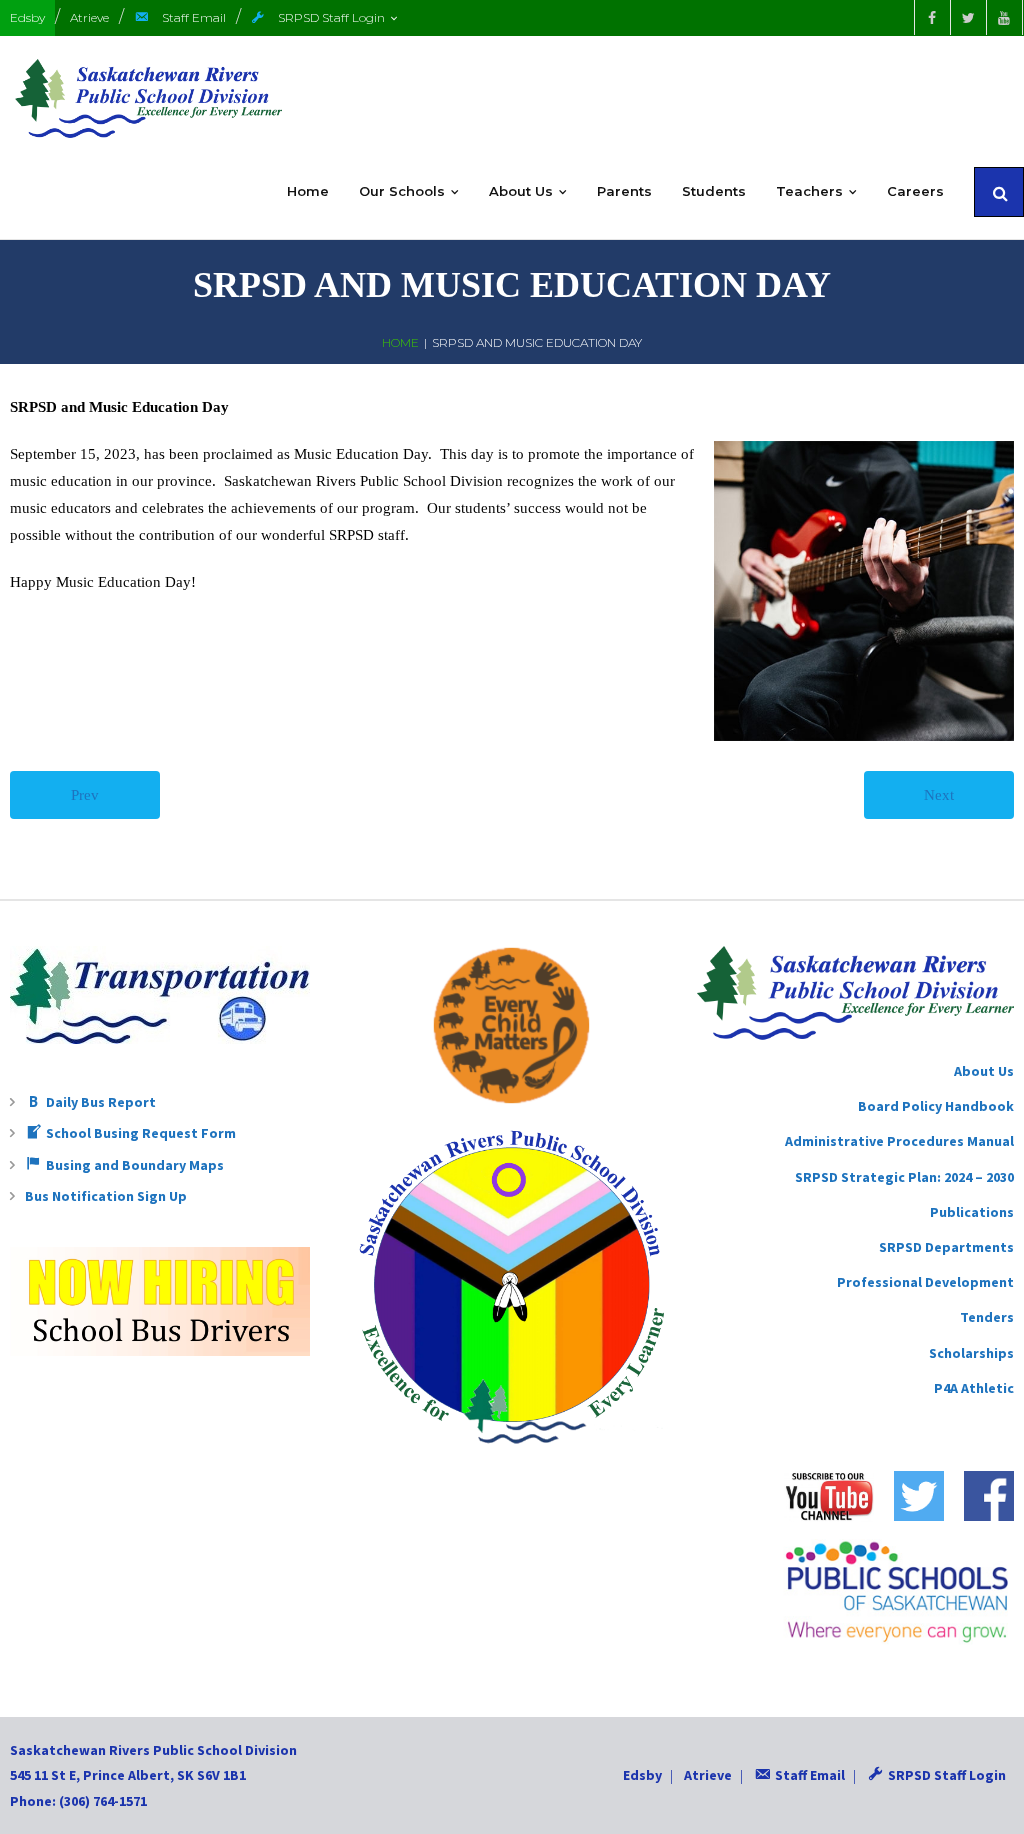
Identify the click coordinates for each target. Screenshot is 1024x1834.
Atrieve (89, 17)
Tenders (987, 1317)
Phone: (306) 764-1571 (78, 1801)
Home (400, 342)
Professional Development (925, 1282)
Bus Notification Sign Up (106, 1196)
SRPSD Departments (946, 1247)
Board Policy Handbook (936, 1106)
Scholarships (971, 1353)
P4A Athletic (974, 1388)
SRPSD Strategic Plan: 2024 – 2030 (904, 1177)
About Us (984, 1071)
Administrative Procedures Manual (899, 1141)
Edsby (27, 17)
